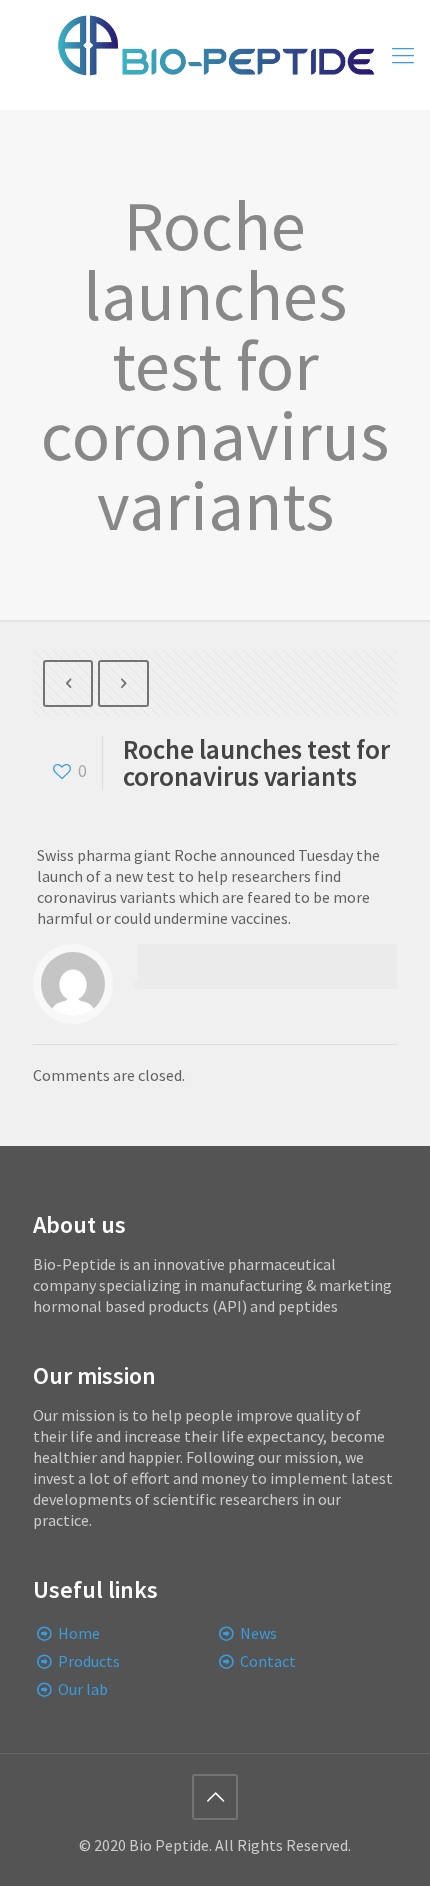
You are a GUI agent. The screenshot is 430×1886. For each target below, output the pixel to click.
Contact (268, 1661)
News (258, 1633)
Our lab (83, 1689)
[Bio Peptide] (215, 55)
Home (79, 1633)
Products (89, 1661)
